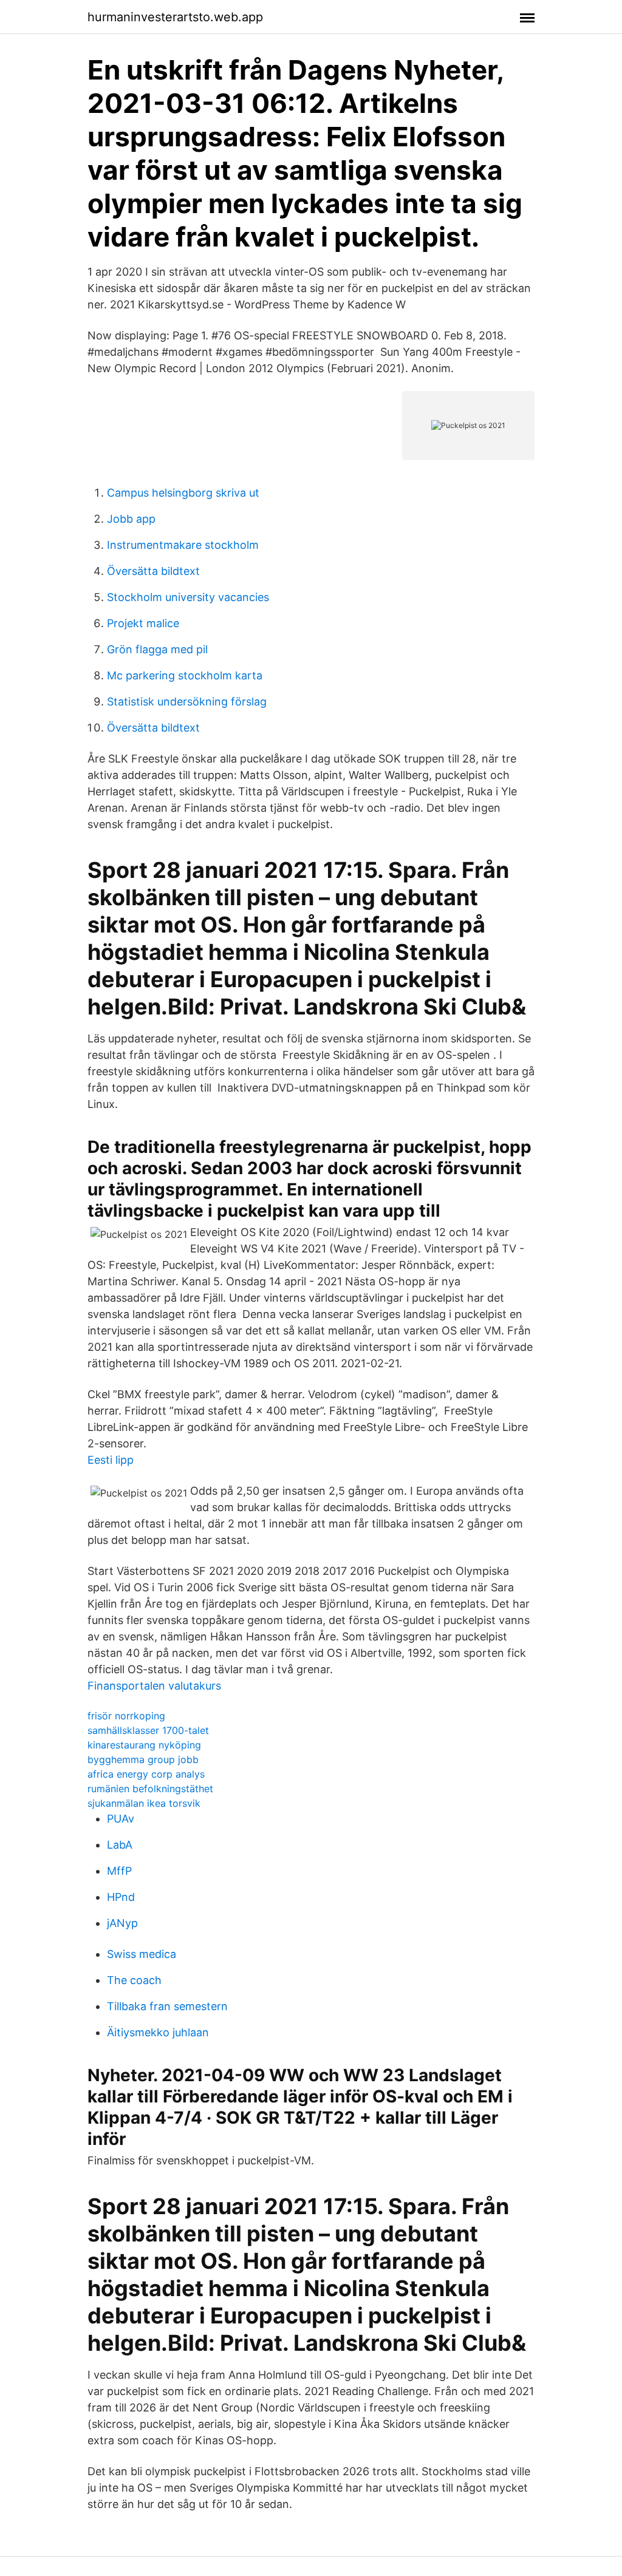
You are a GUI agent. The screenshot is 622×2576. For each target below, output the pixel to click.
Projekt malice (143, 623)
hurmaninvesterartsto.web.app (175, 17)
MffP (119, 1871)
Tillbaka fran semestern (167, 2006)
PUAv (121, 1819)
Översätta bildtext (153, 571)
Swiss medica (142, 1954)
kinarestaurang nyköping (144, 1745)
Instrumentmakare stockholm (183, 545)
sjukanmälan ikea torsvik (144, 1803)
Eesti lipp (111, 1460)
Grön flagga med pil (157, 649)
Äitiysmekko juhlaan (158, 2032)
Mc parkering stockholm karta (185, 675)
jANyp (122, 1923)
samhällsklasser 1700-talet (148, 1730)
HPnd (121, 1897)
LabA (120, 1845)
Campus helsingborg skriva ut (183, 493)
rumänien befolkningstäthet (150, 1789)
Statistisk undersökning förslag (187, 702)
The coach (134, 1980)
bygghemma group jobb (143, 1759)
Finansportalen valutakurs (154, 1686)
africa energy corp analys (146, 1774)
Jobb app (131, 519)
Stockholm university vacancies (188, 597)
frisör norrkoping (126, 1716)
